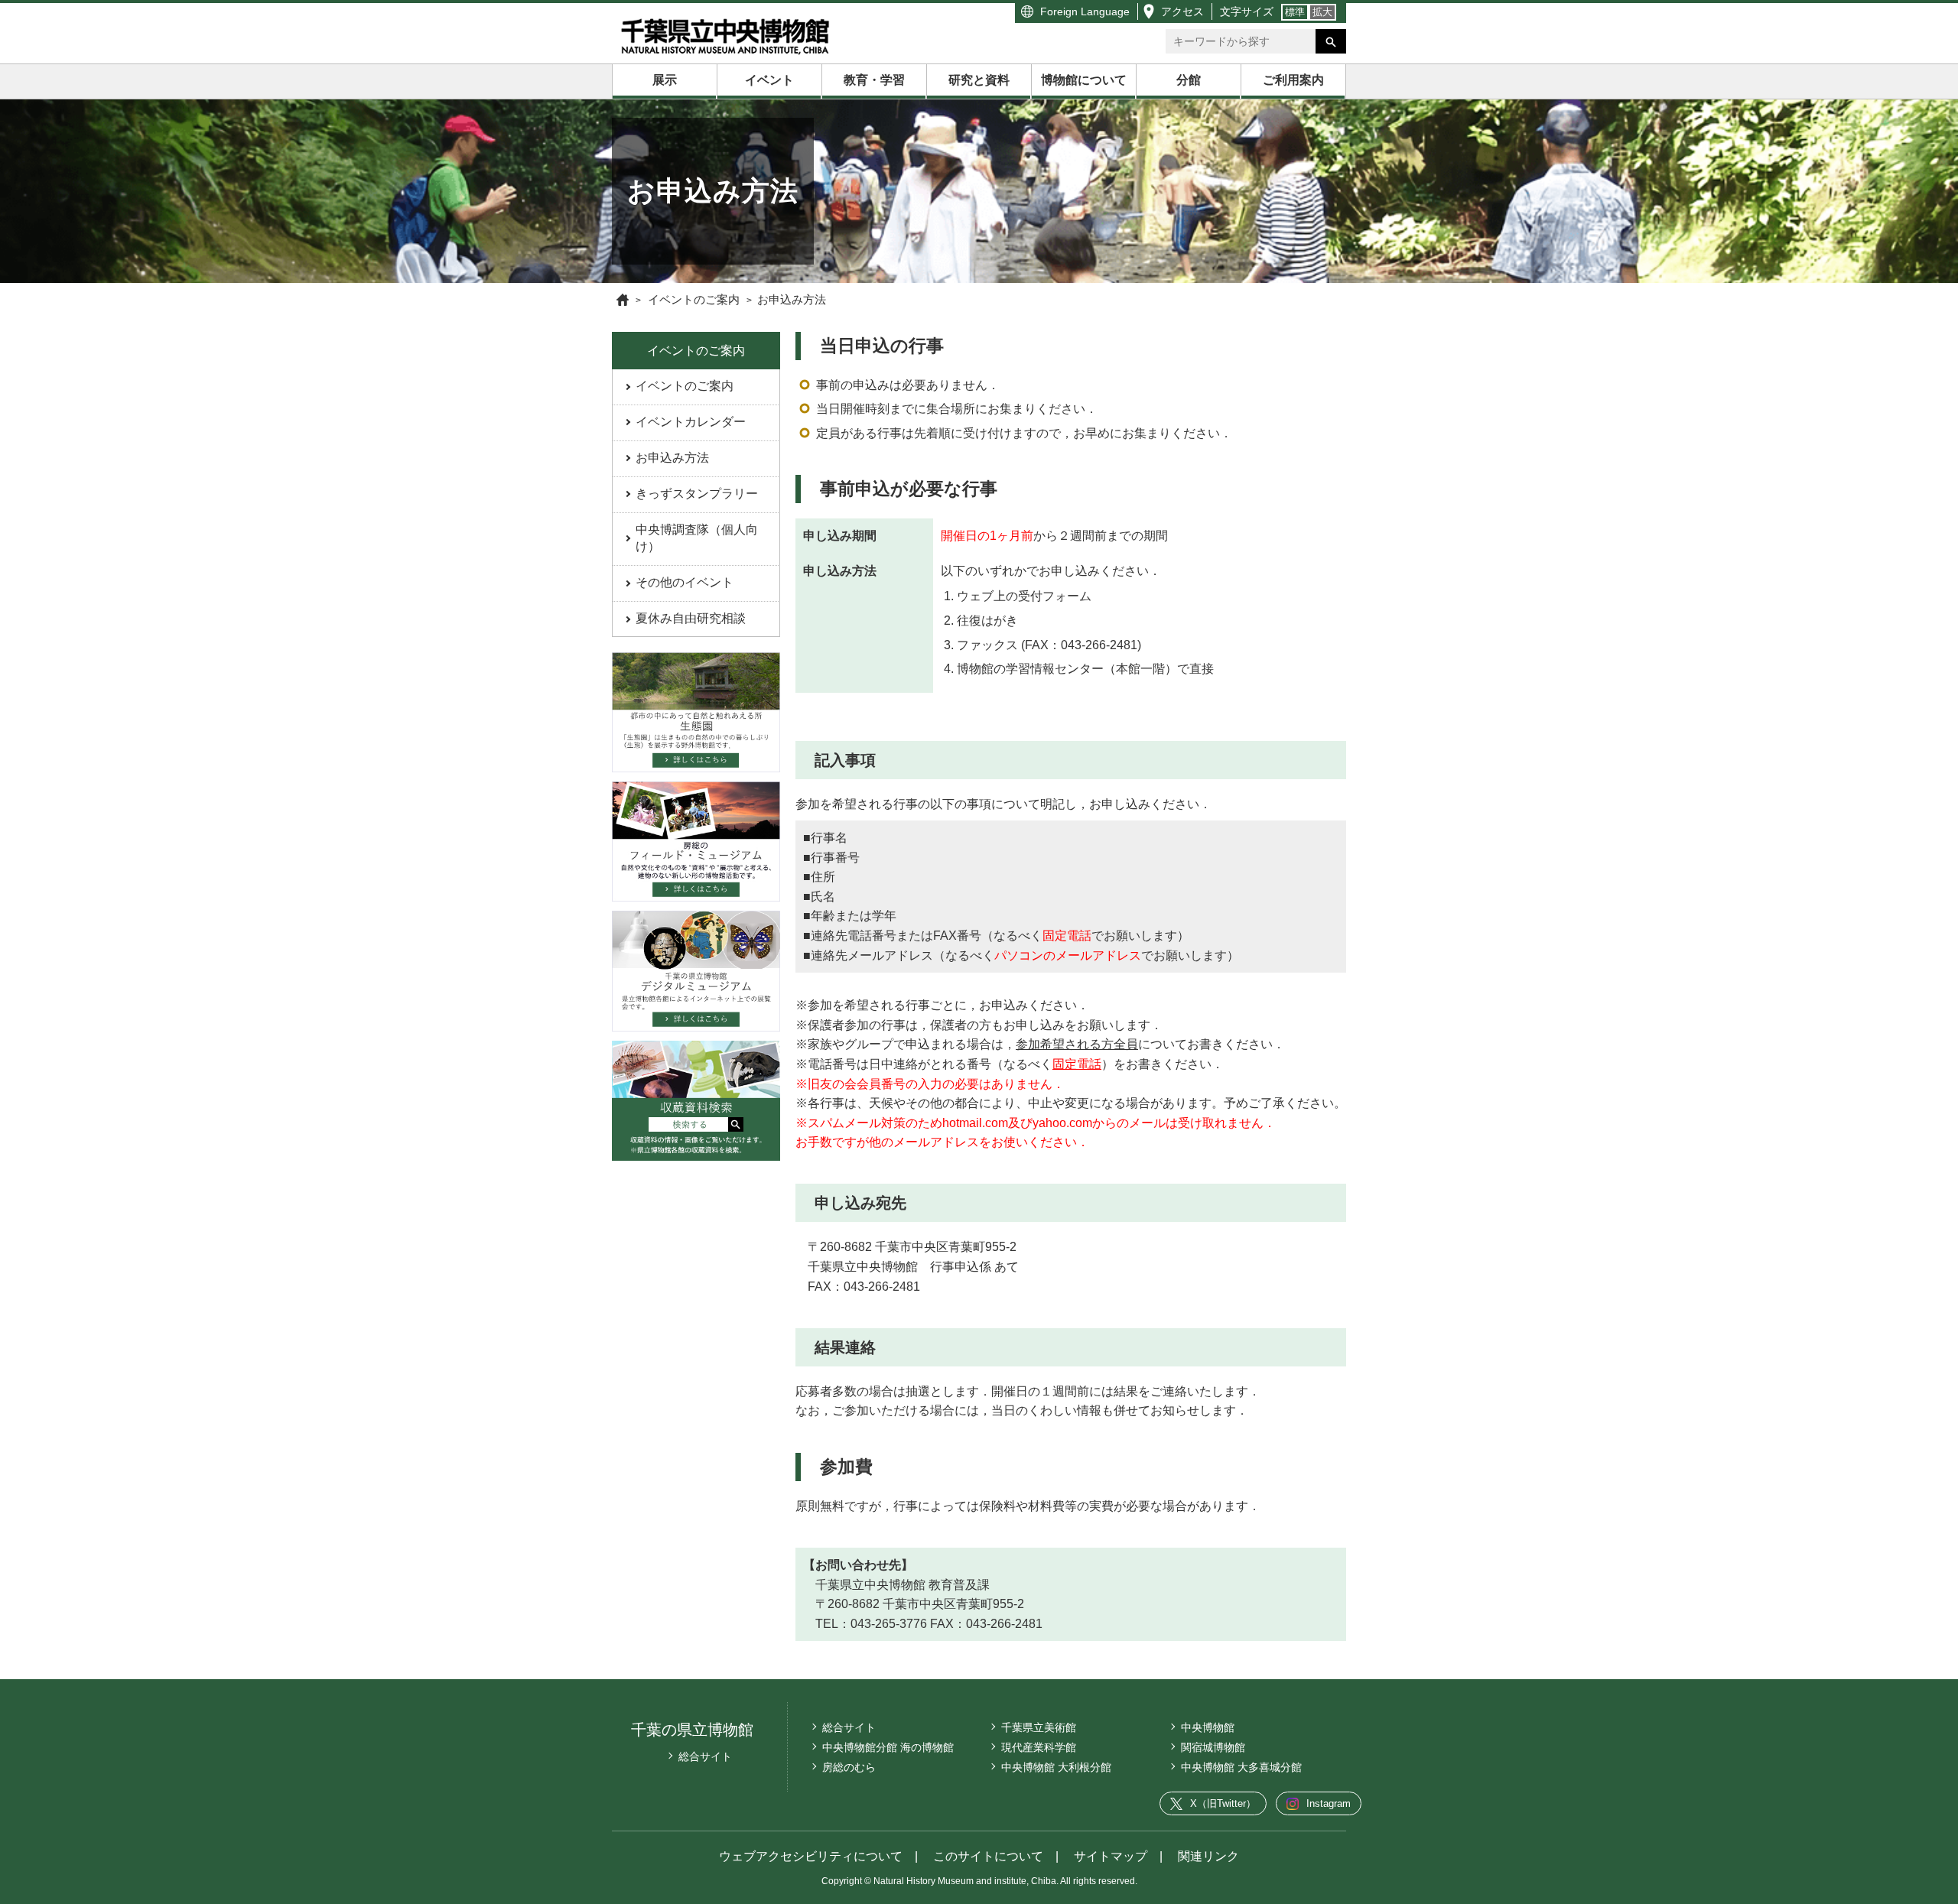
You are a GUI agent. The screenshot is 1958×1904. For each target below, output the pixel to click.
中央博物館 (1208, 1727)
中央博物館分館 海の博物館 (888, 1747)
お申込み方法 (672, 458)
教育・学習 (874, 80)
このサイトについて (988, 1856)
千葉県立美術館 (1039, 1727)
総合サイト (705, 1756)
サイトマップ (1111, 1856)
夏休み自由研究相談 (691, 618)
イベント (769, 80)
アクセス (1182, 11)
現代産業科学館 (1039, 1747)
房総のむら (849, 1767)
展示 (665, 80)
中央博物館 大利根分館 (1056, 1767)
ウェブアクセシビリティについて (811, 1856)
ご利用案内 (1293, 80)
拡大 (1322, 12)
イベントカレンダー (691, 422)
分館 (1189, 80)
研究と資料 (979, 80)
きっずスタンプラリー (697, 494)
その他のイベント (685, 582)
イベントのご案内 (685, 386)
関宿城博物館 (1213, 1747)
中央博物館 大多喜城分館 (1241, 1767)
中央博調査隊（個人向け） (697, 538)
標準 (1295, 12)
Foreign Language (1085, 11)
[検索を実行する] (1331, 41)
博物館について (1084, 80)
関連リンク (1208, 1856)
